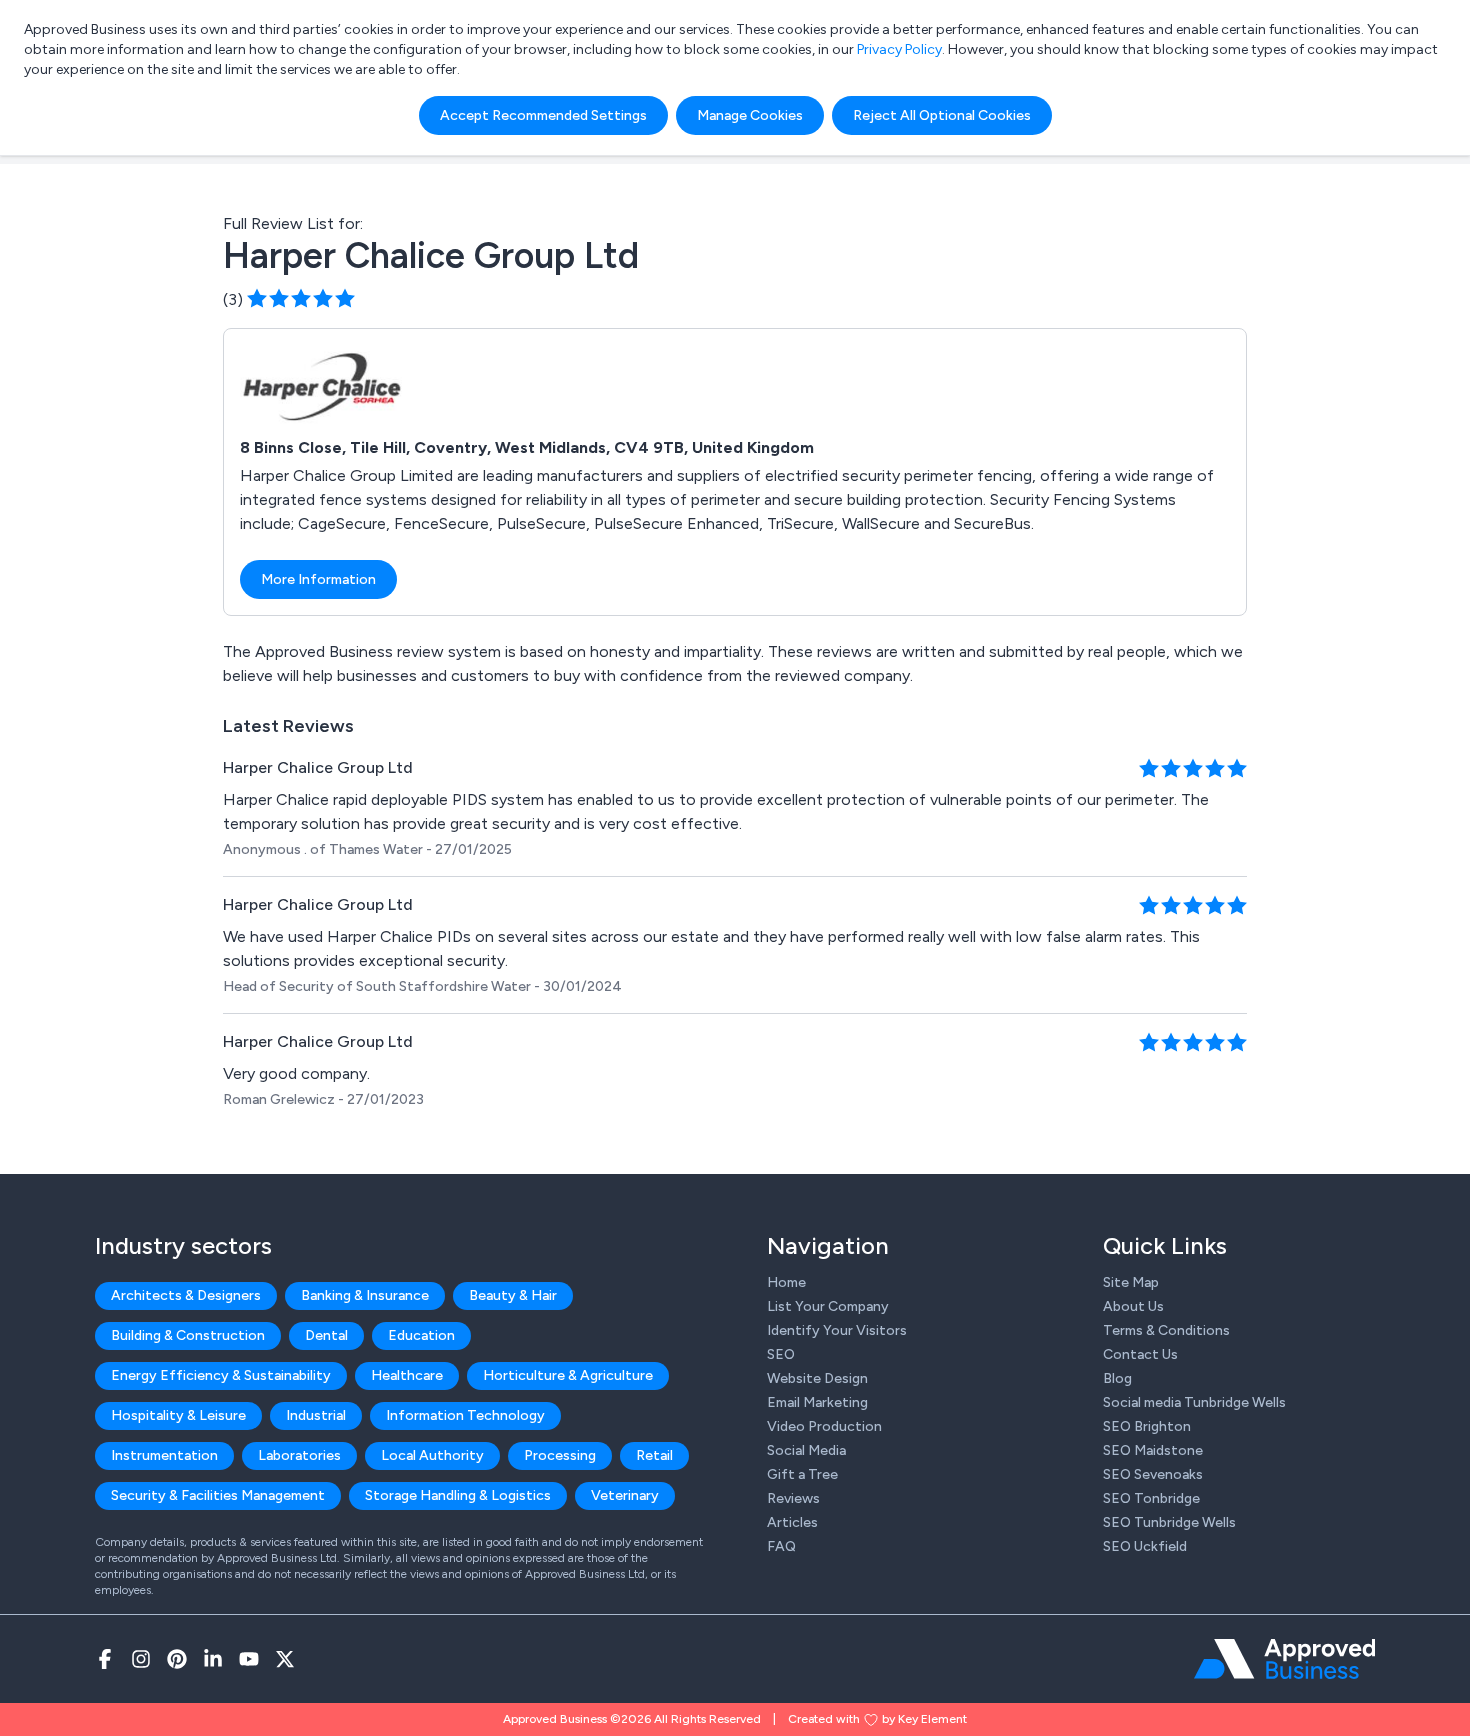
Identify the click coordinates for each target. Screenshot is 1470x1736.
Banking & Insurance (365, 1295)
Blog (1117, 1378)
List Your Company (828, 1306)
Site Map (1131, 1282)
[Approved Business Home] (1284, 1659)
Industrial (316, 1415)
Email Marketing (817, 1402)
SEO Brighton (1147, 1426)
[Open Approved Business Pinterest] (177, 1659)
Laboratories (299, 1455)
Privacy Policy (899, 49)
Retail (654, 1455)
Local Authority (432, 1455)
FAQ (781, 1546)
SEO (781, 1354)
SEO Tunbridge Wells (1169, 1522)
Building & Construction (188, 1335)
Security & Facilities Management (218, 1495)
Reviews (793, 1498)
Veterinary (625, 1495)
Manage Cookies (750, 115)
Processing (560, 1455)
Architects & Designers (186, 1295)
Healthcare (407, 1375)
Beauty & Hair (513, 1295)
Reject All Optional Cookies (942, 115)
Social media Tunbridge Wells (1194, 1402)
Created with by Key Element (877, 1719)
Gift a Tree (802, 1474)
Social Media (806, 1450)
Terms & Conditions (1166, 1330)
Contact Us (1140, 1354)
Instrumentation (164, 1455)
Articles (792, 1522)
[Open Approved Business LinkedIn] (213, 1659)
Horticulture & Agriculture (568, 1375)
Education (421, 1335)
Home (786, 1282)
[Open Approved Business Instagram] (141, 1659)
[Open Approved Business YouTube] (249, 1659)
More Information (318, 579)
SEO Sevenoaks (1153, 1474)
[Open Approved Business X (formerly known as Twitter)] (285, 1659)
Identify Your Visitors (837, 1330)
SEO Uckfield (1145, 1546)
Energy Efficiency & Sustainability (221, 1375)
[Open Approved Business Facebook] (105, 1659)
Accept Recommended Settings (543, 115)
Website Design (817, 1378)
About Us (1133, 1306)
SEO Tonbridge (1151, 1498)
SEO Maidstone (1153, 1450)
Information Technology (465, 1415)
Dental (326, 1335)
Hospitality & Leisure (178, 1415)
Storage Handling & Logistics (458, 1495)
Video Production (824, 1426)
